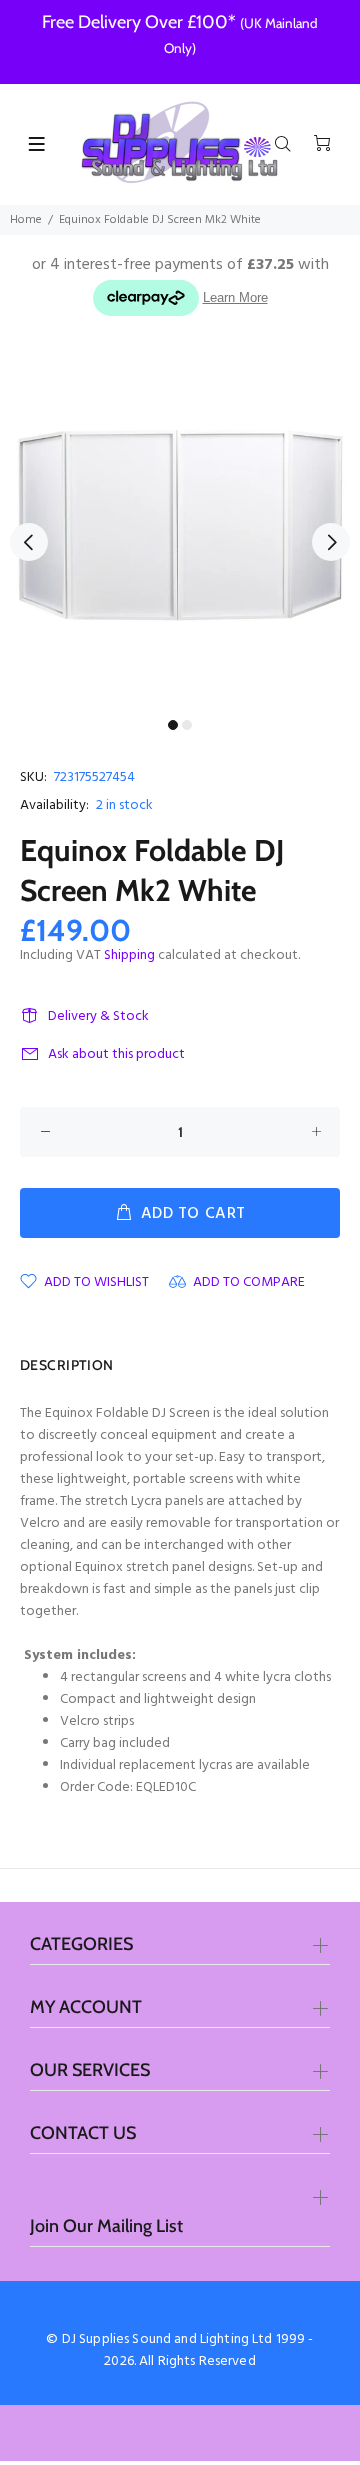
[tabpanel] (180, 530)
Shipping (129, 955)
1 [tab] (173, 725)
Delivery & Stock (98, 1016)
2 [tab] (187, 725)
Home (26, 220)
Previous (29, 542)
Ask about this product (116, 1054)
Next (331, 542)
